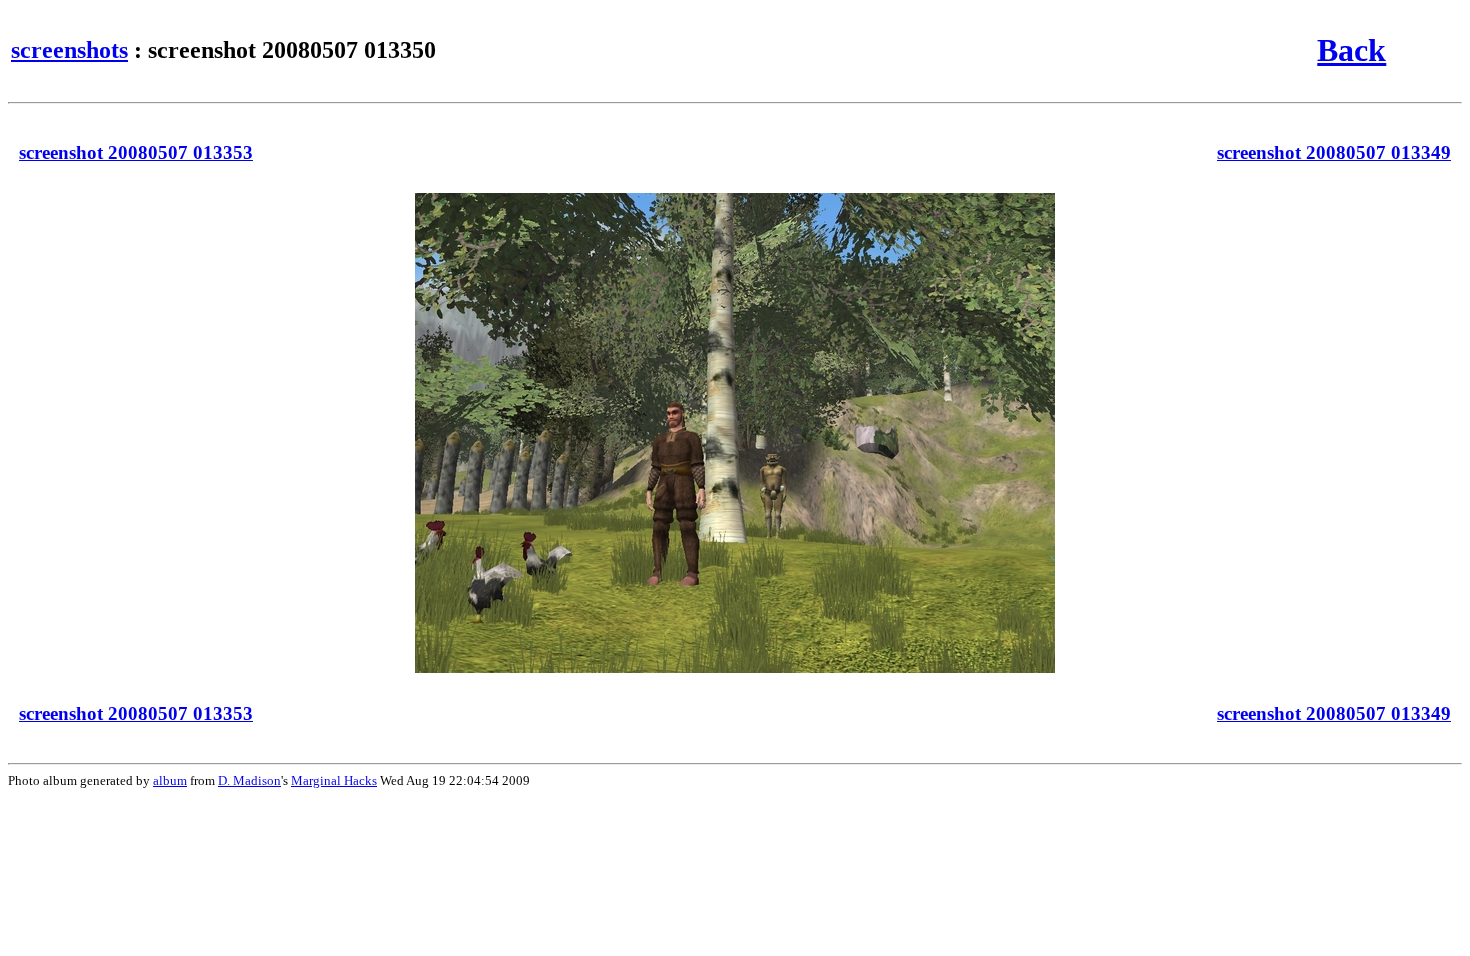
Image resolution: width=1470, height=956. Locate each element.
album (170, 780)
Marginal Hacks (334, 780)
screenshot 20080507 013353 (136, 152)
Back (1351, 50)
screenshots (69, 50)
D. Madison (249, 780)
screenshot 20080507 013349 (1334, 152)
